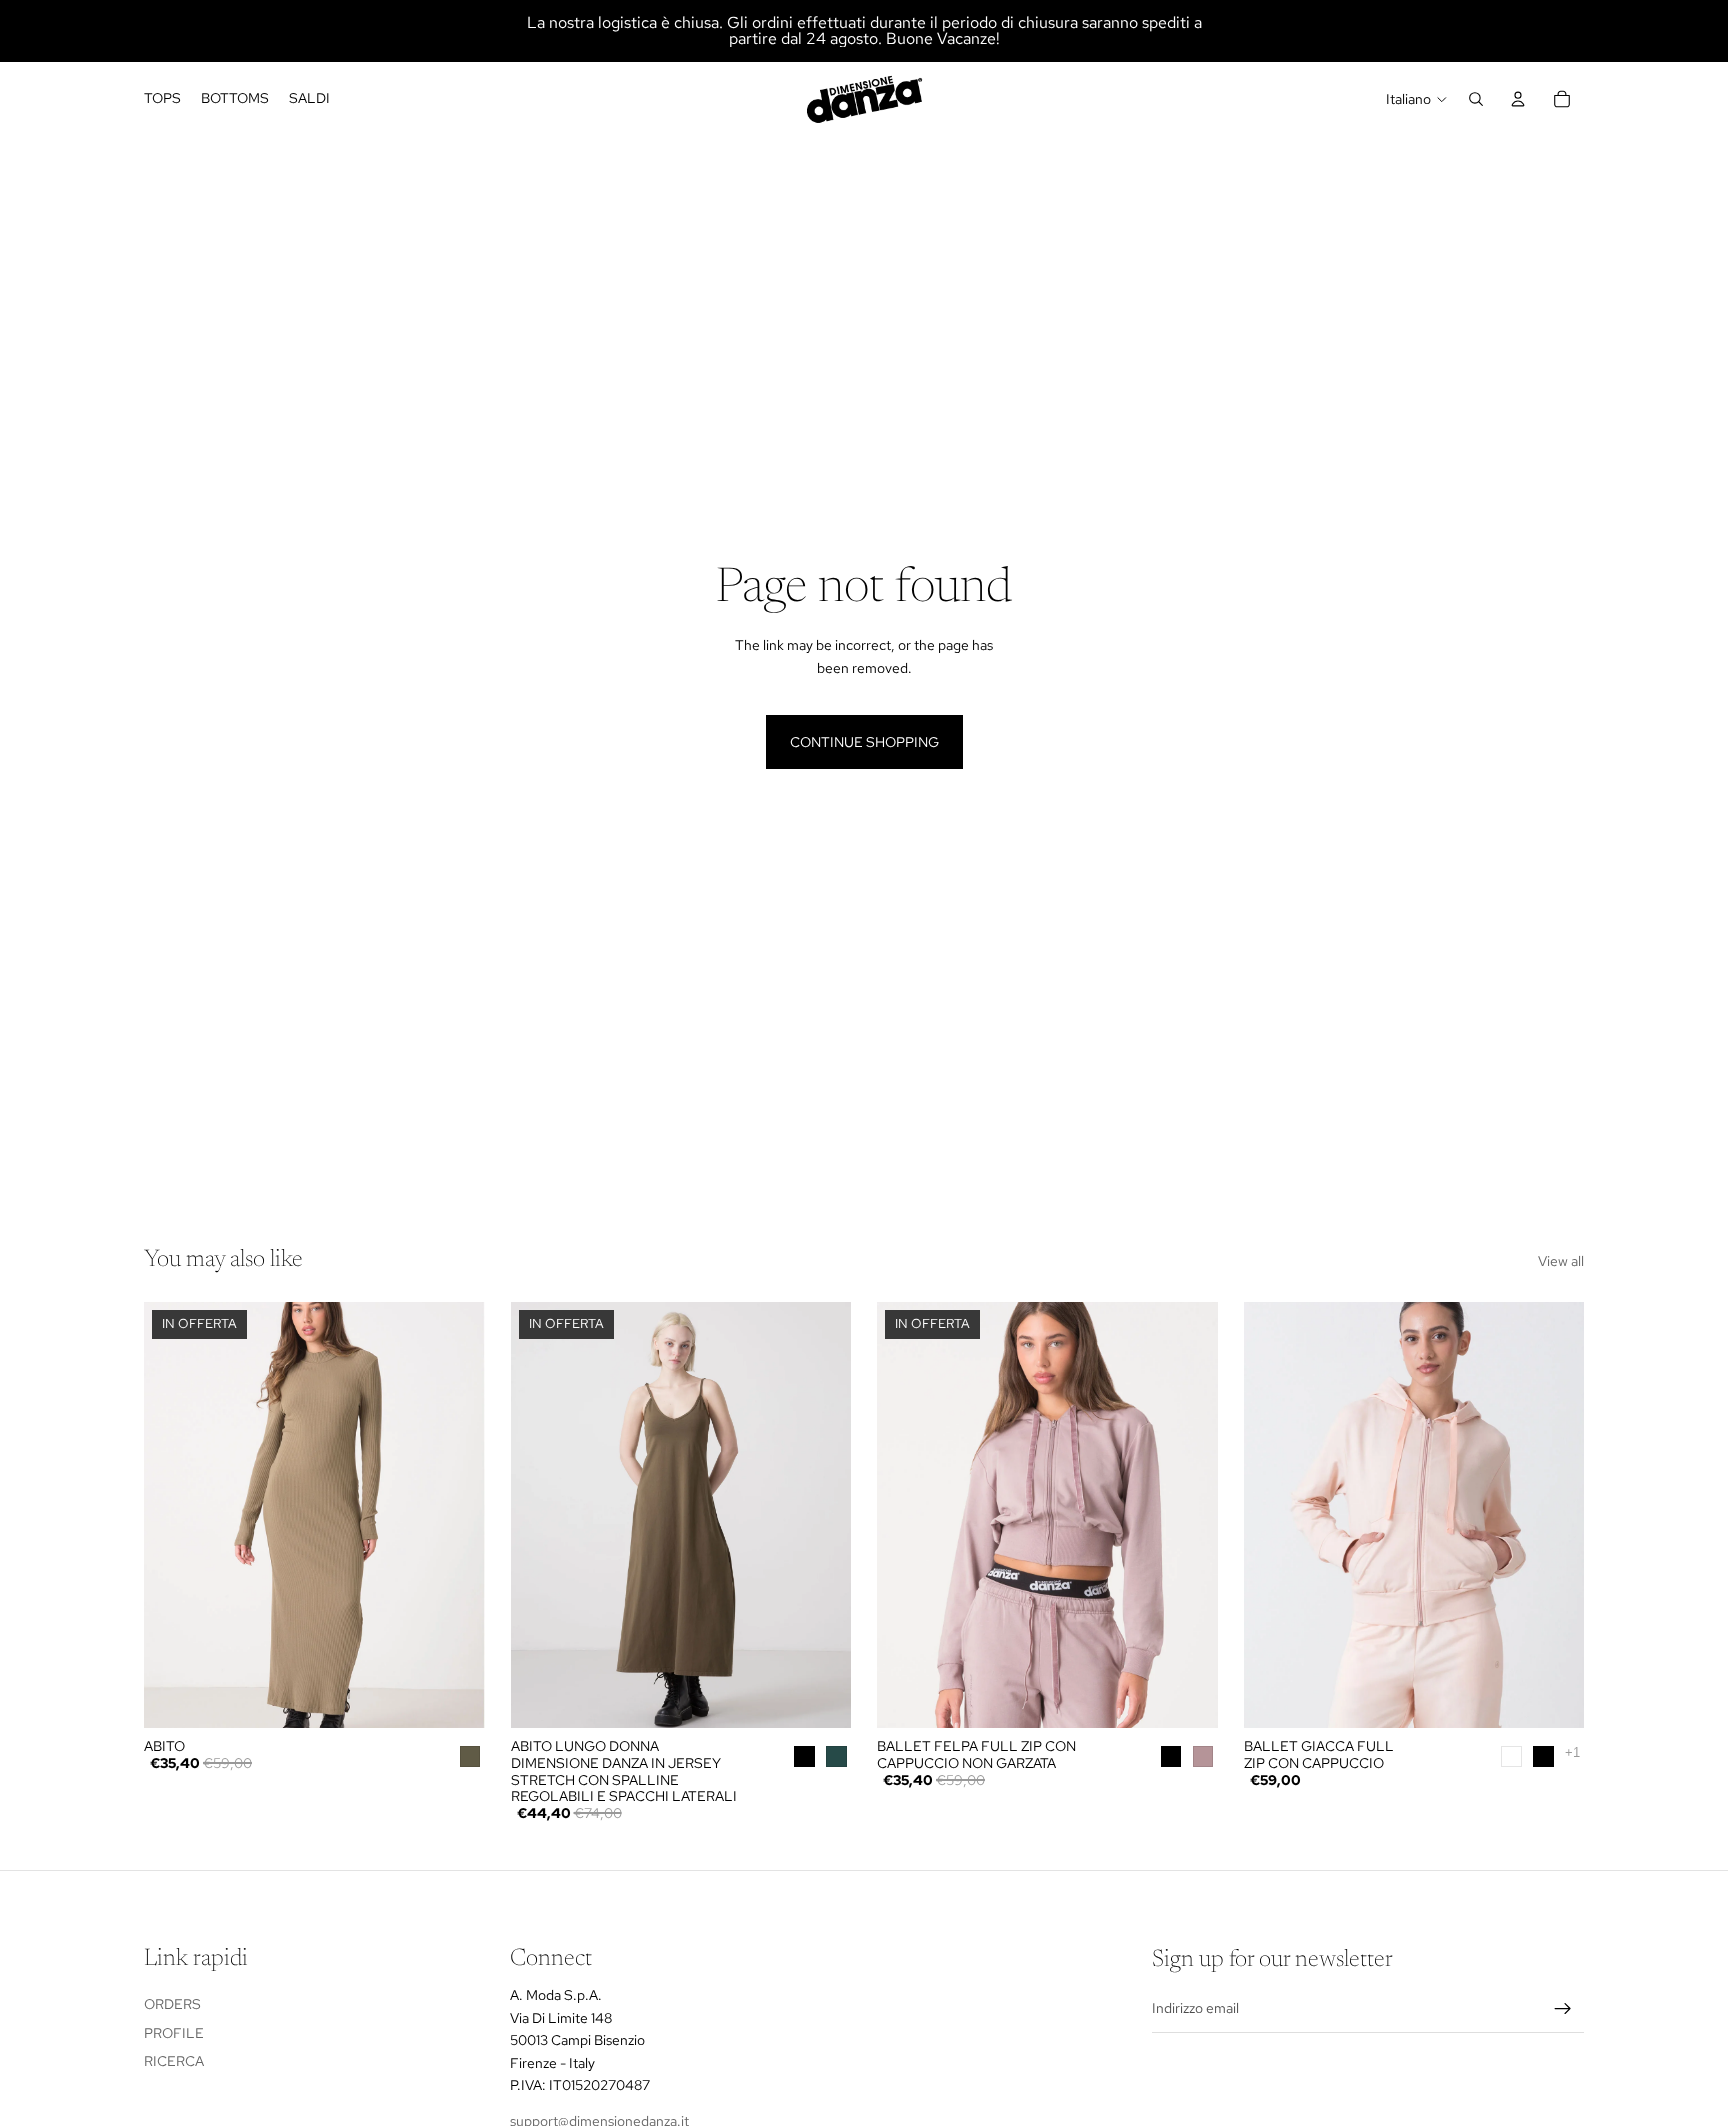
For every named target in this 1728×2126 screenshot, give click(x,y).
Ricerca (174, 2061)
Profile (174, 2033)
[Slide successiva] (455, 1515)
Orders (172, 2004)
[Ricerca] (1476, 99)
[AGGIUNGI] (454, 1697)
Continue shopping (864, 742)
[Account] (1518, 99)
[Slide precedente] (174, 1515)
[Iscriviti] (1563, 2009)
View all (1561, 1261)
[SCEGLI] (820, 1697)
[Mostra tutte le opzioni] (1572, 1752)
